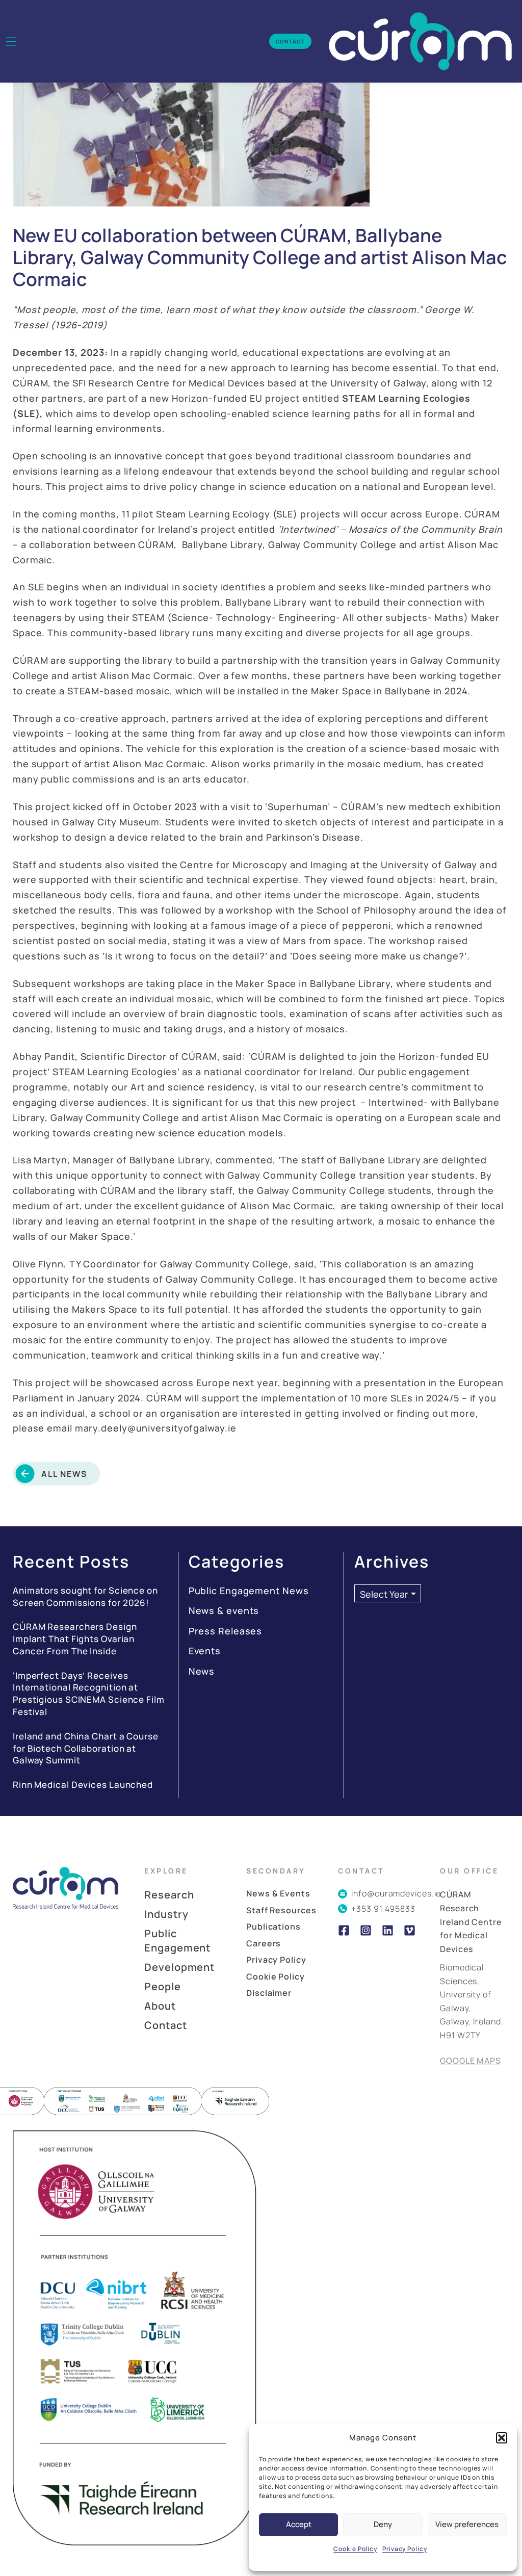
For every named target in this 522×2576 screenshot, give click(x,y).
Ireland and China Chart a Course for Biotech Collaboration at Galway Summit (86, 1748)
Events (205, 1651)
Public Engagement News (249, 1591)
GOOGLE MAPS (471, 2061)
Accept (299, 2524)
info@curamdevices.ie (396, 1893)
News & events (224, 1610)
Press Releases (226, 1631)
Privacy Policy (405, 2549)
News (202, 1671)
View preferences (467, 2524)
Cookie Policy (355, 2549)
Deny (383, 2524)
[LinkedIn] (388, 1930)
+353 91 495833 (383, 1909)
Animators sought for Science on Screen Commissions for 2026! (85, 1596)
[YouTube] (410, 1930)
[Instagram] (366, 1930)
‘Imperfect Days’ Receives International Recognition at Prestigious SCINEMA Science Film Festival (89, 1694)
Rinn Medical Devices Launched (83, 1785)
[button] (502, 2438)
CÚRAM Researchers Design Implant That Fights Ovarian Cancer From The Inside (75, 1639)
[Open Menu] (11, 42)
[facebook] (344, 1930)
